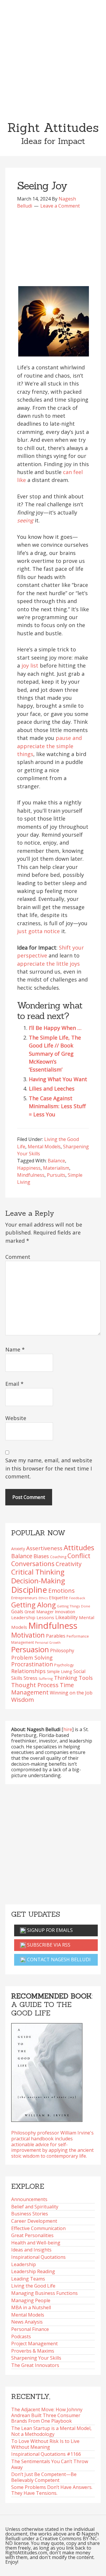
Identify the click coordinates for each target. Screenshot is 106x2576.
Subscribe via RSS (48, 1945)
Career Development (34, 2221)
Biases (41, 1556)
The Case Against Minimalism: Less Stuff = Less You (57, 1106)
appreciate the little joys (48, 964)
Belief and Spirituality (35, 2207)
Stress (30, 1678)
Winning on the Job (71, 1693)
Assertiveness (44, 1548)
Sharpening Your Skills (36, 2358)
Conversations (33, 1564)
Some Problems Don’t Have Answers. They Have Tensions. (52, 2490)
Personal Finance (30, 2329)
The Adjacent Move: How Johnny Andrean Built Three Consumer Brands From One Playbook (47, 2415)
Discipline (29, 1590)
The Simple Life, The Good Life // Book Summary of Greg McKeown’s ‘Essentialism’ (55, 1054)
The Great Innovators (35, 2365)
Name (15, 1349)
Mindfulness (31, 1175)
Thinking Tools (73, 1678)
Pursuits (56, 1175)
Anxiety (18, 1549)
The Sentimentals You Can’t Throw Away (50, 2464)
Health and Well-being (36, 2243)
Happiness (29, 1168)
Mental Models (44, 1147)
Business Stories (30, 2214)
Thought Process (35, 1685)
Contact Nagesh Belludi (58, 1959)
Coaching (58, 1557)
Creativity (69, 1564)
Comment (18, 1257)
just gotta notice (38, 931)
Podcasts (21, 2336)
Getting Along (33, 1605)
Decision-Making (38, 1581)
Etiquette (58, 1597)
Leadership (24, 2264)
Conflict (79, 1556)
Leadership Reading (33, 2271)
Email (14, 1384)
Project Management (34, 2344)
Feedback (77, 1598)
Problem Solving (32, 1658)
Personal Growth (48, 1643)
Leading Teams (28, 2279)
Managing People (31, 2300)
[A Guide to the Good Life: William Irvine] (47, 2071)
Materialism (56, 1168)
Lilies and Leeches (52, 1089)
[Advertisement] (53, 56)
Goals (17, 1612)
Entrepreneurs (24, 1598)
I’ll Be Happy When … (55, 1028)
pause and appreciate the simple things (49, 746)
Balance (56, 1161)
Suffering (46, 1678)
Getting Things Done (73, 1606)
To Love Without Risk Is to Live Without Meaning (45, 2444)
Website (16, 1418)
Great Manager (39, 1612)
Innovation (65, 1612)
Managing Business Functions (44, 2293)
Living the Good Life (33, 2286)
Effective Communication (38, 2228)
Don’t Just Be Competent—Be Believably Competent (44, 2477)
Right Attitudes (53, 128)
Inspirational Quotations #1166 (46, 2454)
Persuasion (30, 1649)
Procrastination (32, 1664)
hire (68, 1729)
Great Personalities (32, 2235)
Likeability (67, 1617)
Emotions (62, 1591)
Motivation (28, 1635)
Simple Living (59, 1671)
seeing (25, 520)
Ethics (43, 1598)
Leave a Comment (60, 206)
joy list (30, 665)
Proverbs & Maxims (33, 2351)
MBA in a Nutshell (31, 2307)
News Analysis (27, 2322)
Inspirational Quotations (38, 2257)
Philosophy (62, 1650)
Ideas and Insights (31, 2250)
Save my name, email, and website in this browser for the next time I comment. (49, 1468)
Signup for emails (49, 1930)
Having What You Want (58, 1079)
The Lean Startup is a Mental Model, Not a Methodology (51, 2431)
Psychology (64, 1665)
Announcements (29, 2199)
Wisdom (23, 1699)
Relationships (28, 1671)
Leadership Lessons (33, 1617)
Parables (56, 1636)
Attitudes (79, 1547)
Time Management (43, 1688)
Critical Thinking (38, 1572)
